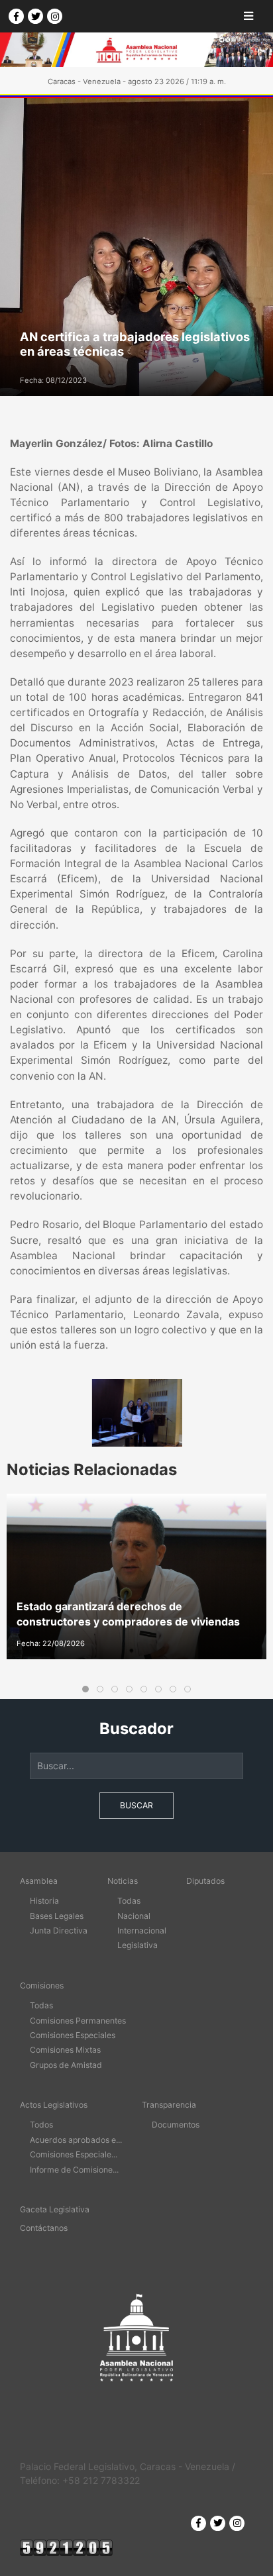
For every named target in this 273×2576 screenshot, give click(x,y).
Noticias (123, 1881)
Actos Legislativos (54, 2105)
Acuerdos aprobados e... (76, 2140)
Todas (129, 1901)
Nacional (134, 1916)
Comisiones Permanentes (78, 2021)
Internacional (142, 1931)
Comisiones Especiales (73, 2035)
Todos (41, 2125)
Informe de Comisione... (74, 2170)
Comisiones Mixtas (65, 2050)
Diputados (205, 1881)
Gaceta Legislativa (55, 2209)
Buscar (136, 1805)
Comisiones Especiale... (74, 2154)
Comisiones (42, 1985)
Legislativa (137, 1945)
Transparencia (169, 2105)
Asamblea (39, 1881)
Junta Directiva (59, 1931)
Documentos (176, 2125)
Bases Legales (57, 1916)
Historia (44, 1901)
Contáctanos (44, 2228)
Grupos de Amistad (66, 2065)
